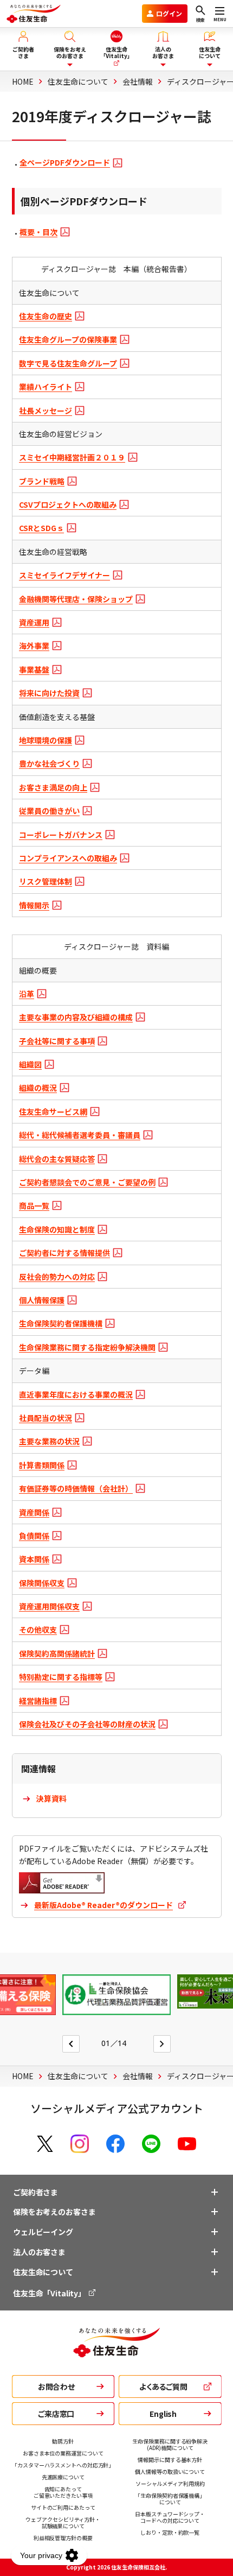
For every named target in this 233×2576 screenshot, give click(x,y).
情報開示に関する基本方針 (170, 2460)
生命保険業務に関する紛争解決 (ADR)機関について (170, 2444)
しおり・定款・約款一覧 (170, 2532)
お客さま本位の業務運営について (63, 2453)
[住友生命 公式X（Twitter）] (45, 2144)
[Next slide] (162, 2044)
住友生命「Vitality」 (50, 2293)
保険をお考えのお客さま (54, 2212)
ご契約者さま (35, 2192)
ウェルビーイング (43, 2232)
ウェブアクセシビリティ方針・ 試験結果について (63, 2523)
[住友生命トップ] (116, 2352)
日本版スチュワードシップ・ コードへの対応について (170, 2517)
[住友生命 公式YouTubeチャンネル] (187, 2144)
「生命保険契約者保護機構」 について (170, 2499)
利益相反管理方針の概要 (63, 2538)
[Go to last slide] (71, 2044)
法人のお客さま (39, 2252)
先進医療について (63, 2477)
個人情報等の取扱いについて (170, 2471)
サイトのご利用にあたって (63, 2507)
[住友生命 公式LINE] (151, 2144)
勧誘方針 (63, 2441)
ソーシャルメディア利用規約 (170, 2483)
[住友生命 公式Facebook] (115, 2144)
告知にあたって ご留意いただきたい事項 (63, 2492)
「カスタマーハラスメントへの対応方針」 (63, 2465)
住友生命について (43, 2272)
